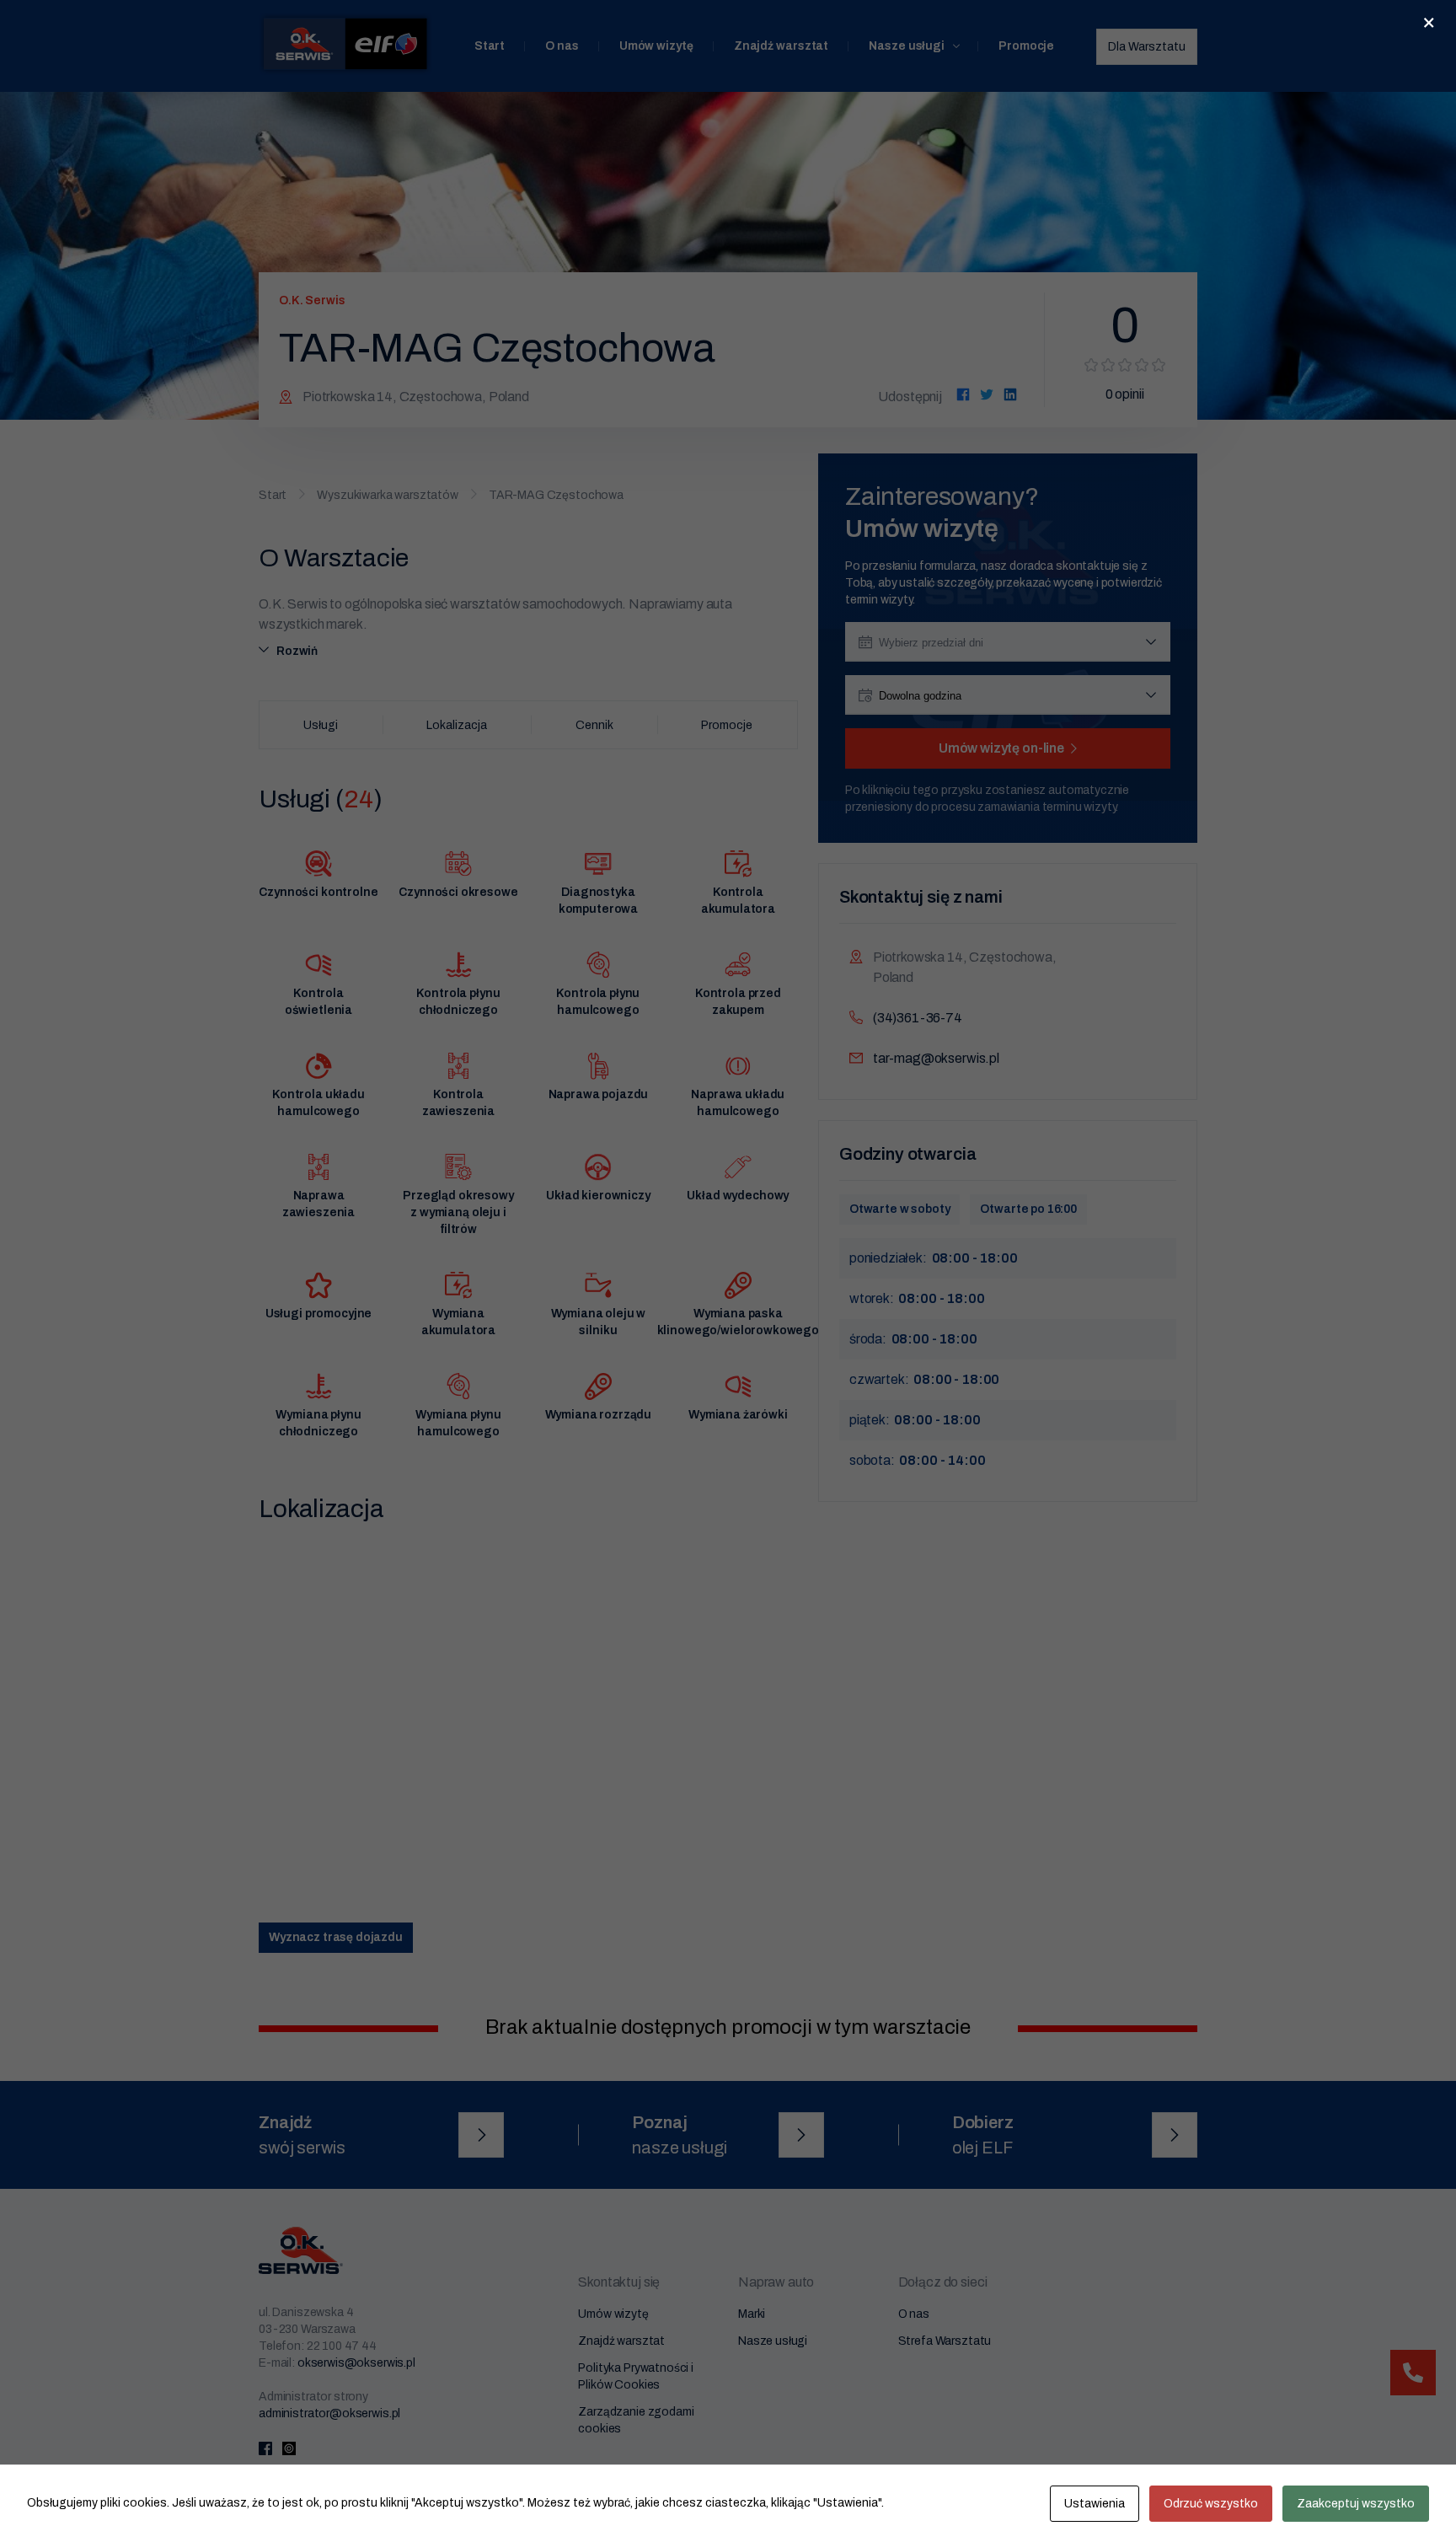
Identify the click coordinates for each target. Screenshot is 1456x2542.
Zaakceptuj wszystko (1356, 2504)
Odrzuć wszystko (1211, 2504)
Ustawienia (1095, 2504)
